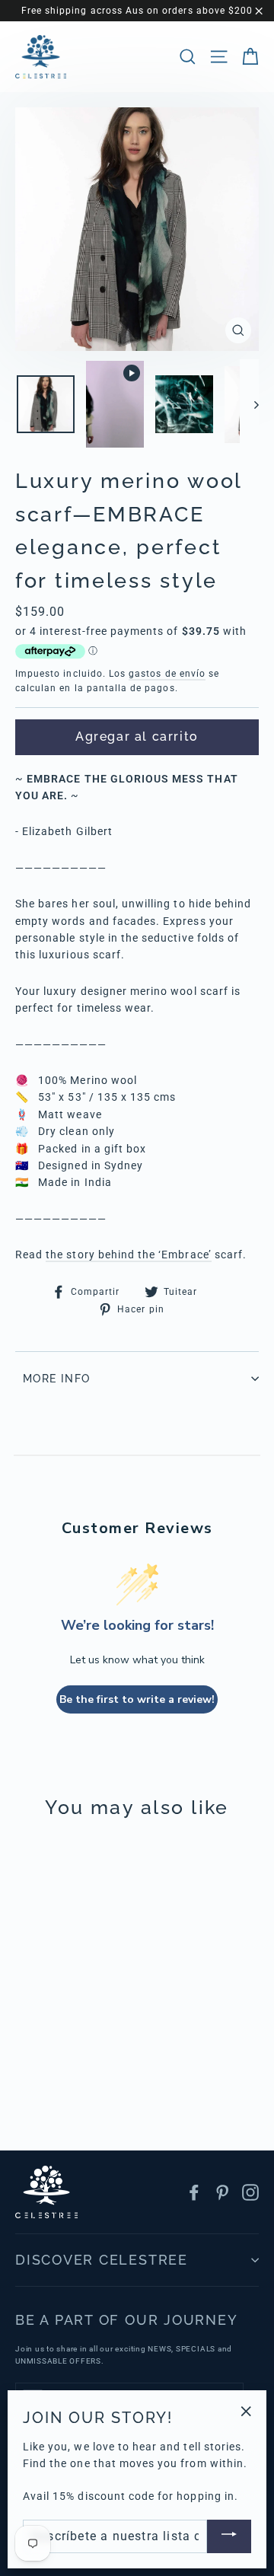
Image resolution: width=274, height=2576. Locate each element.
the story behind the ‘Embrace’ (129, 1255)
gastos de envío (167, 674)
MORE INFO (57, 1379)
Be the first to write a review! (137, 1699)
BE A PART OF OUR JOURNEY (126, 2320)
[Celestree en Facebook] (194, 2192)
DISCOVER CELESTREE (102, 2260)
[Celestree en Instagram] (250, 2192)
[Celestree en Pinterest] (222, 2192)
